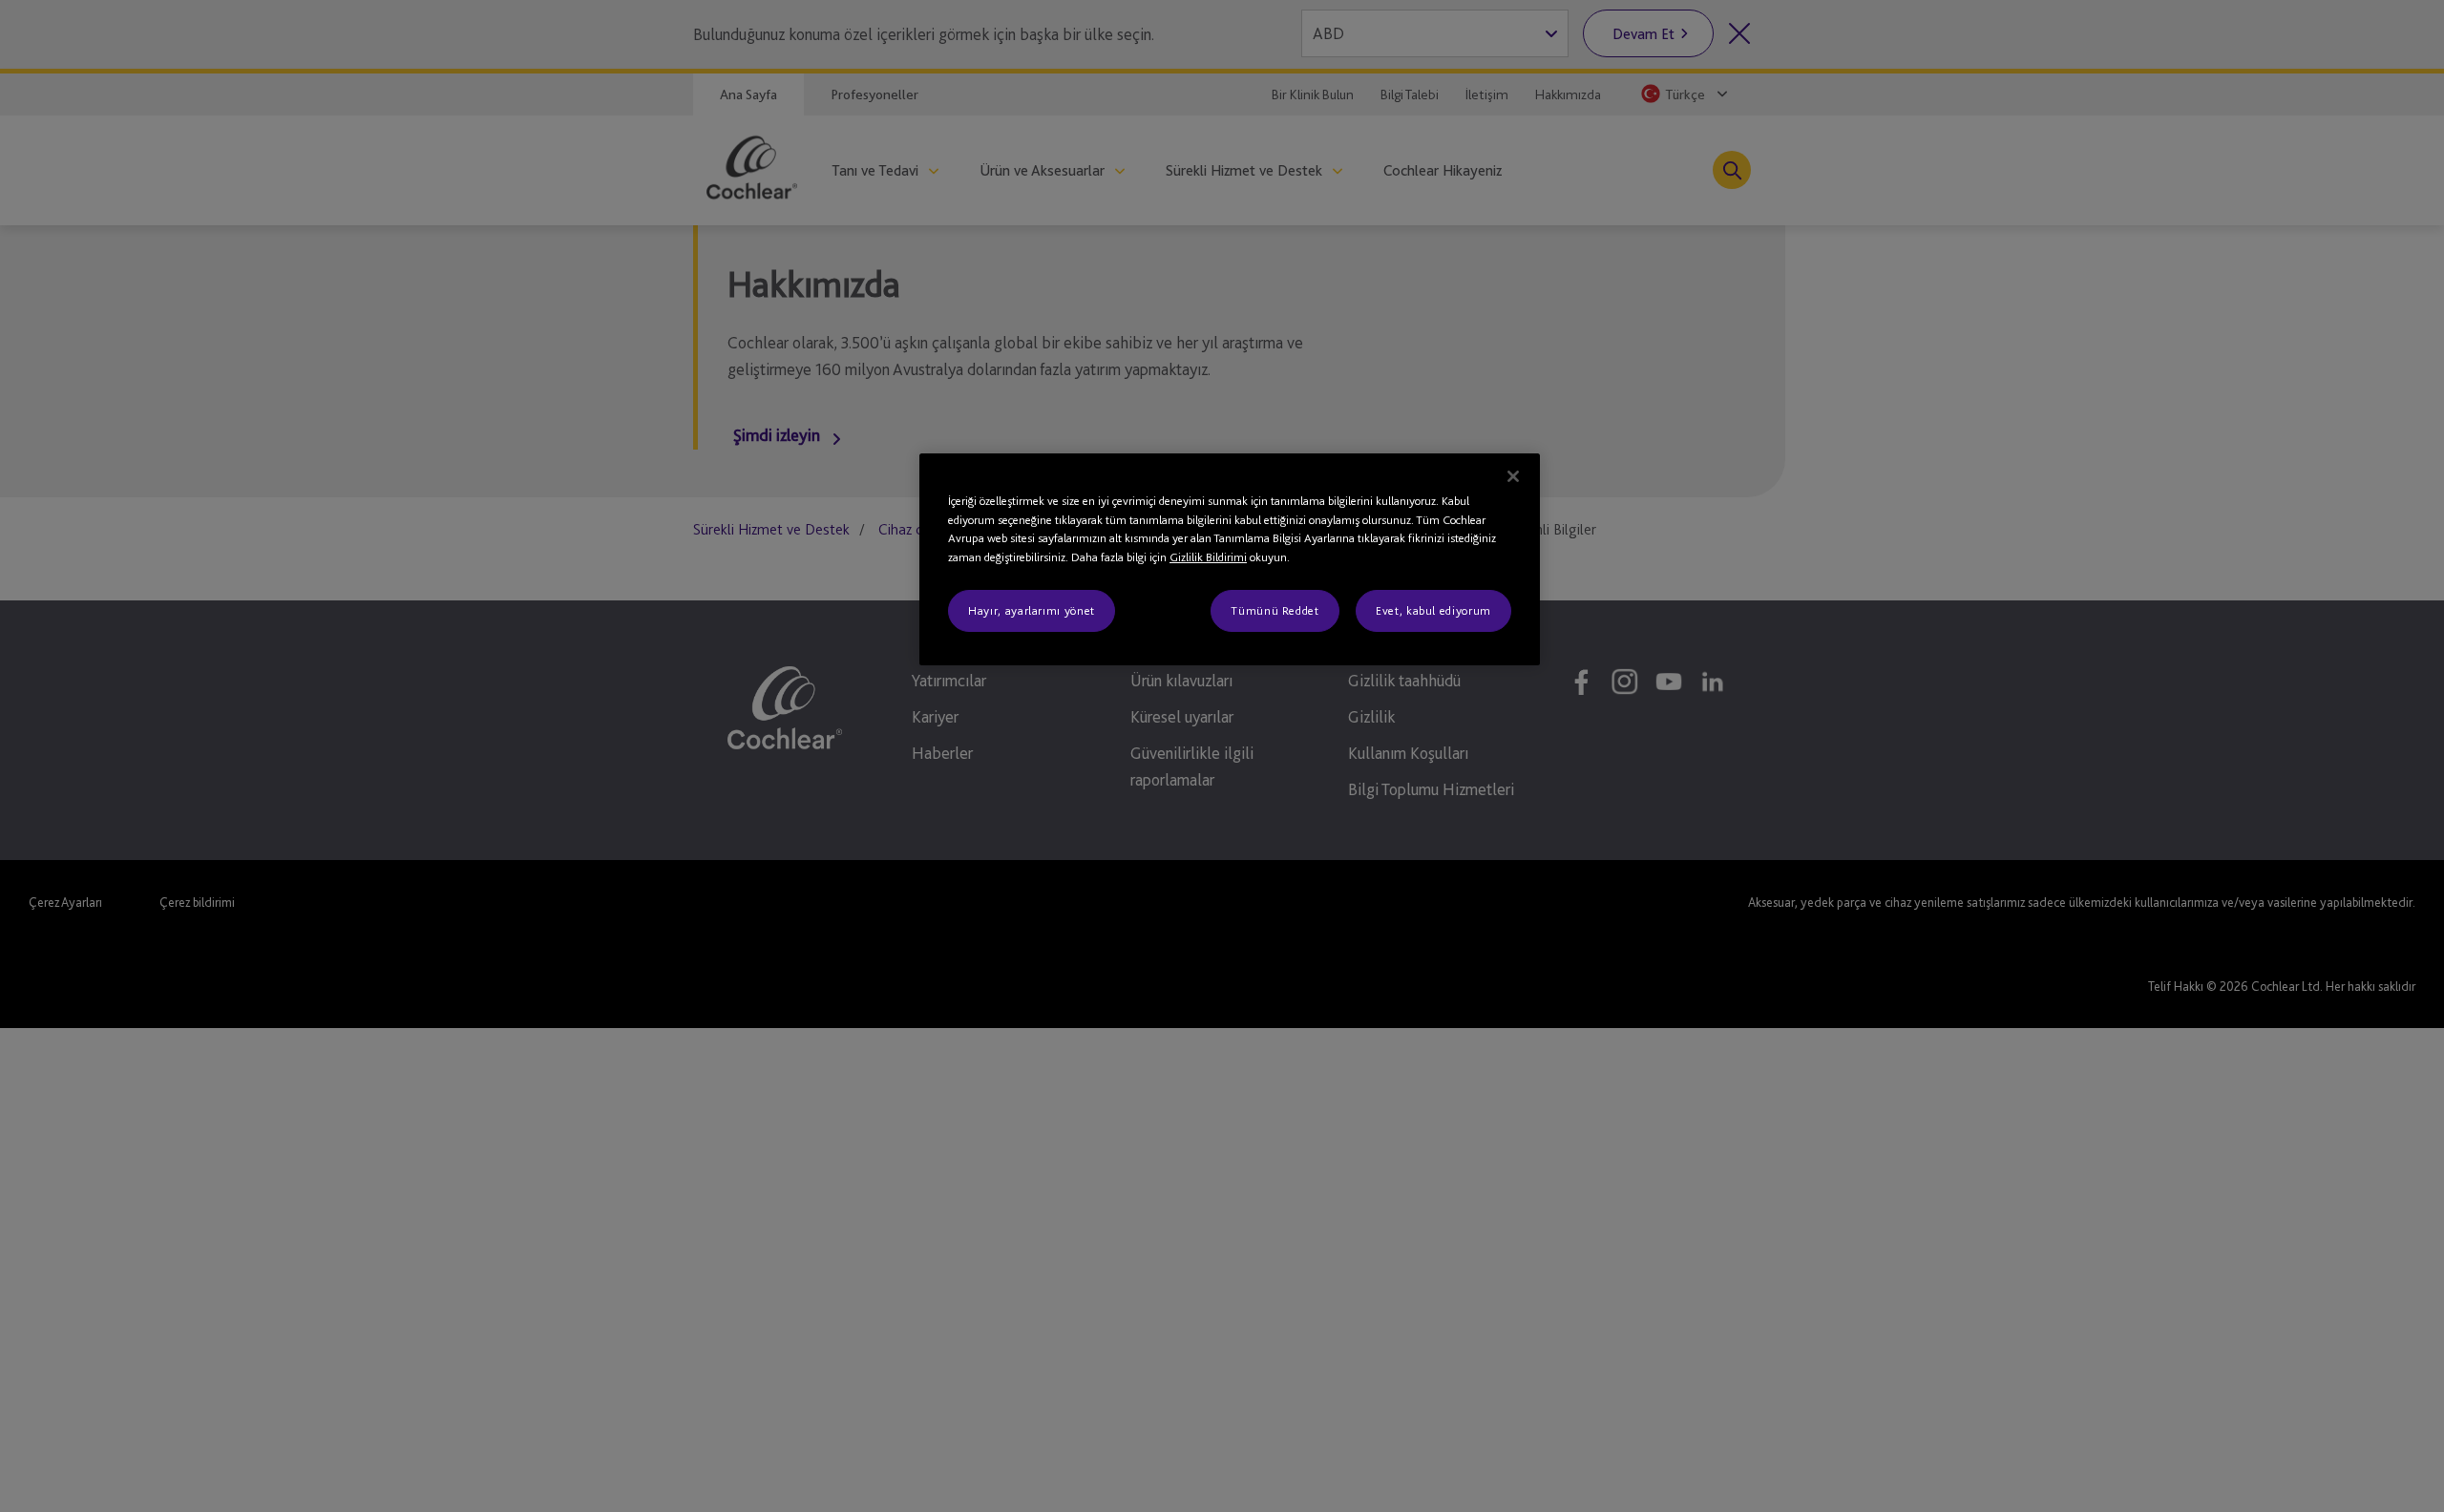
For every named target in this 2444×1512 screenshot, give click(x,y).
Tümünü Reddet (1275, 610)
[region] (1230, 559)
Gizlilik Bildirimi (1208, 557)
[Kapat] (1513, 476)
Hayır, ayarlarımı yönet (1032, 610)
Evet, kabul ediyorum (1433, 610)
